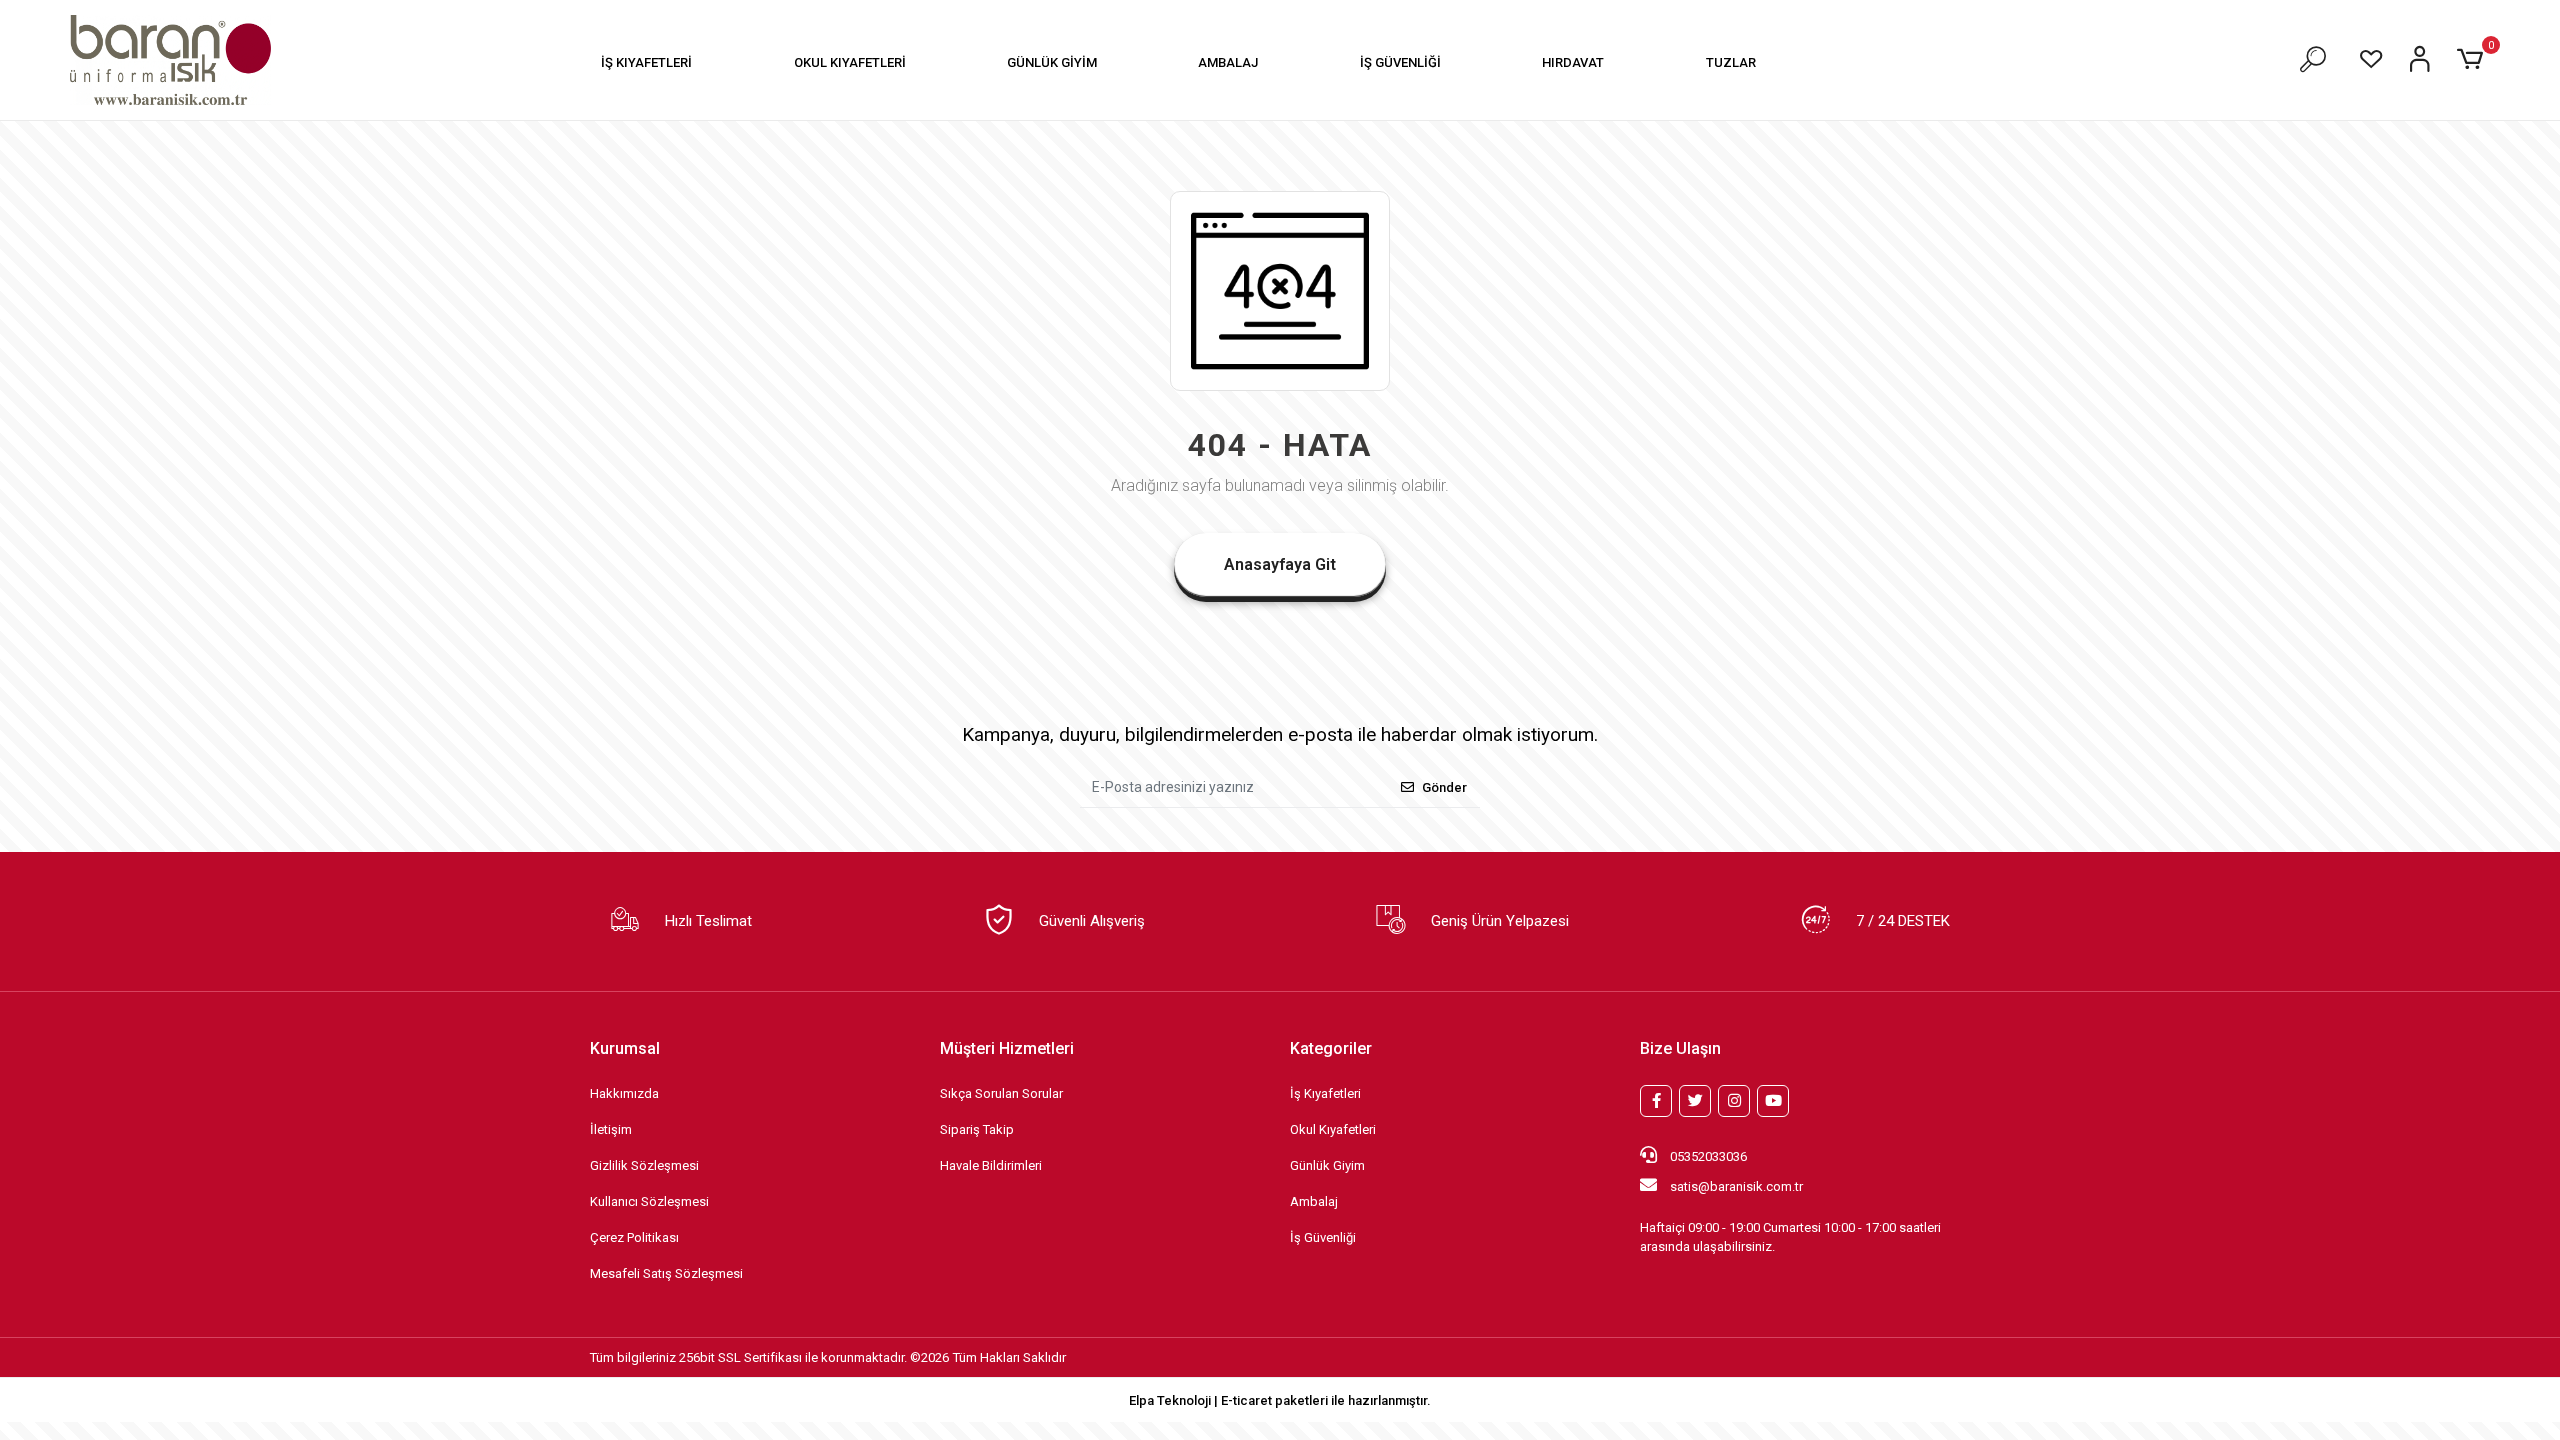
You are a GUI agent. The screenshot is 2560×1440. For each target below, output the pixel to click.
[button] (646, 62)
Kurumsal (625, 1048)
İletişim (611, 1129)
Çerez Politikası (634, 1237)
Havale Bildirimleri (991, 1165)
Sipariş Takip (977, 1129)
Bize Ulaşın (1680, 1048)
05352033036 (1707, 1156)
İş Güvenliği (1323, 1237)
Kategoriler (1331, 1048)
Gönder (1444, 787)
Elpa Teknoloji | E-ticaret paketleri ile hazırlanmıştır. (1280, 1400)
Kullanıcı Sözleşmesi (649, 1201)
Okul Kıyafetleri (1333, 1129)
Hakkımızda (624, 1093)
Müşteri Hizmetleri (1007, 1048)
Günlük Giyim (1327, 1165)
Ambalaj (1314, 1201)
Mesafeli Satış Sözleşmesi (666, 1273)
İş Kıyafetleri (1325, 1093)
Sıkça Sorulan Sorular (1001, 1093)
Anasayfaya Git (1280, 564)
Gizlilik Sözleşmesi (644, 1165)
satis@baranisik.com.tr (1736, 1186)
